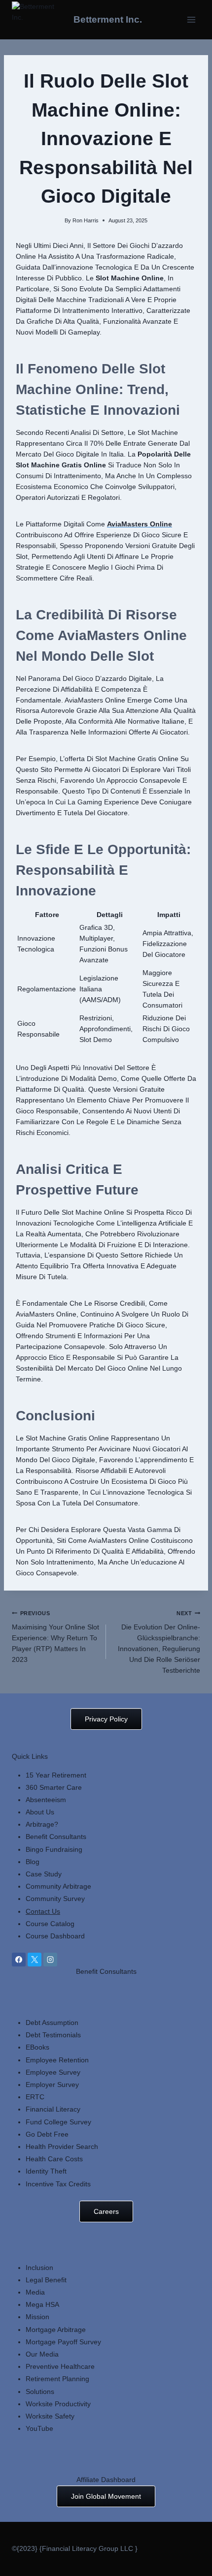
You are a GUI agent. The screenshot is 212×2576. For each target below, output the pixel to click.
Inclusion (39, 2268)
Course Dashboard (55, 1936)
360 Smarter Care (54, 1787)
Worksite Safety (50, 2416)
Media (35, 2292)
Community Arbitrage (58, 1886)
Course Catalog (50, 1924)
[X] (35, 1960)
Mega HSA (42, 2304)
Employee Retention (57, 2060)
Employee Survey (53, 2072)
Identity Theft (46, 2171)
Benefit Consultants (56, 1837)
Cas (32, 1874)
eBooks (37, 2047)
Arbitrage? (42, 1824)
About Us (40, 1812)
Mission (37, 2317)
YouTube (39, 2428)
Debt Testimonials (53, 2035)
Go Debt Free (47, 2134)
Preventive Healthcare (60, 2366)
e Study (50, 1874)
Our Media (42, 2354)
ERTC (35, 2097)
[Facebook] (19, 1960)
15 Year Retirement (56, 1775)
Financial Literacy (53, 2109)
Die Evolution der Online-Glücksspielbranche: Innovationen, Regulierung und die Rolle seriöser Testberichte (159, 1642)
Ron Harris (86, 220)
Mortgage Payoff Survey (63, 2342)
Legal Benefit (46, 2280)
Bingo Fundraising (54, 1849)
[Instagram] (50, 1960)
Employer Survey (52, 2085)
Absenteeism (46, 1800)
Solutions (40, 2392)
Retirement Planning (57, 2379)
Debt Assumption (52, 2023)
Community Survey (55, 1899)
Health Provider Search (62, 2147)
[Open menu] (191, 19)
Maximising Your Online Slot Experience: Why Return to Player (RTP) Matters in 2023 (55, 1637)
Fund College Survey (58, 2122)
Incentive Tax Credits (58, 2184)
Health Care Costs (54, 2159)
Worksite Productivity (58, 2404)
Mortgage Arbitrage (56, 2330)
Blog (33, 1862)
